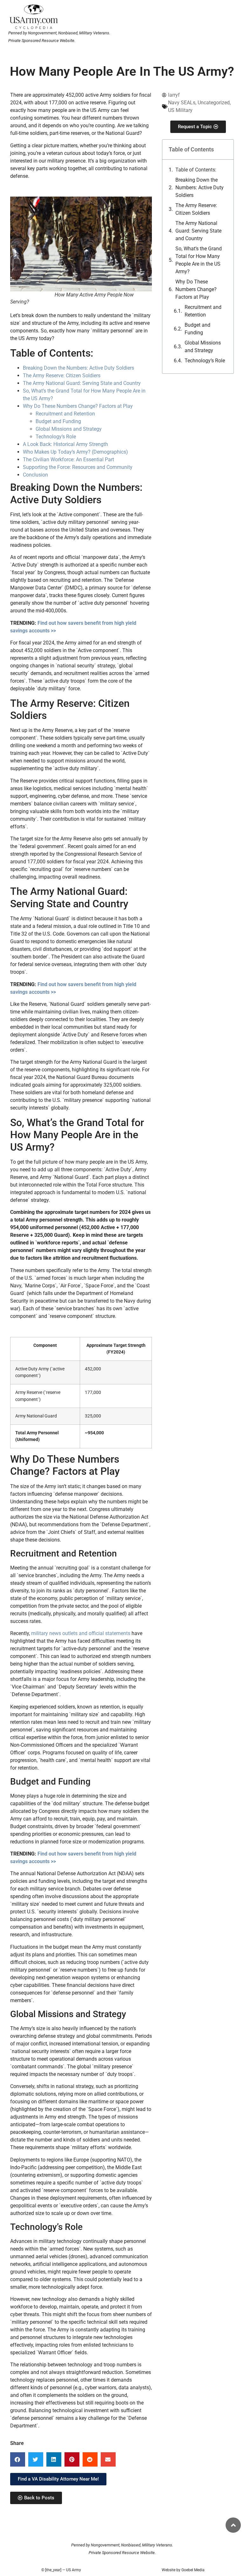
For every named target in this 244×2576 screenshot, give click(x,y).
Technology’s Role (205, 361)
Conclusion (35, 475)
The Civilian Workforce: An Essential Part (68, 460)
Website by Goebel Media (183, 2570)
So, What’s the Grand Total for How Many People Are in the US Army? (199, 260)
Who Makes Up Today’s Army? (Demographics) (75, 452)
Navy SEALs (182, 103)
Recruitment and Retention (203, 311)
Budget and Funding (197, 329)
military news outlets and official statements (81, 1633)
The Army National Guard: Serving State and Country (198, 231)
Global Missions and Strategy (203, 347)
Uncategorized (214, 103)
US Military (180, 110)
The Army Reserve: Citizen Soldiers (196, 209)
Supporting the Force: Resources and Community (78, 467)
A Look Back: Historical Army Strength (65, 444)
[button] (18, 2459)
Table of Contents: (196, 170)
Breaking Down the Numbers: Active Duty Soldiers (200, 188)
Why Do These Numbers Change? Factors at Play (196, 289)
